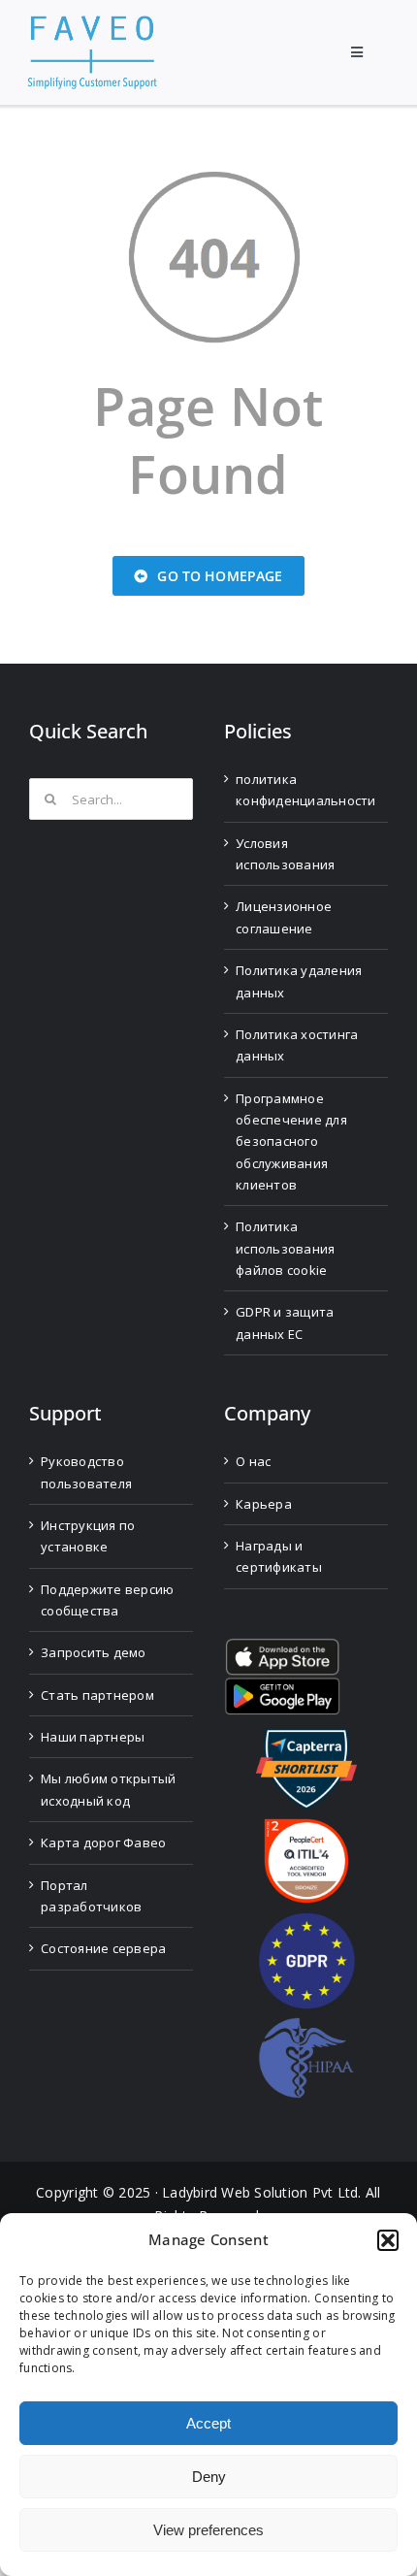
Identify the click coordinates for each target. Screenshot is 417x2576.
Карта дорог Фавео (103, 1842)
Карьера (264, 1504)
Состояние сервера (103, 1948)
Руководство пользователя (86, 1472)
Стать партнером (97, 1695)
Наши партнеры (93, 1737)
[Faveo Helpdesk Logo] (92, 23)
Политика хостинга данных (297, 1045)
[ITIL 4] (306, 1826)
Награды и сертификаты (279, 1556)
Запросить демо (94, 1652)
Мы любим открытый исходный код (108, 1789)
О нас (253, 1461)
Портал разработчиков (91, 1896)
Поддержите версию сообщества (107, 1600)
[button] (388, 2240)
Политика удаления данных (299, 981)
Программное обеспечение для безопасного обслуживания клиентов (291, 1141)
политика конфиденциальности (306, 790)
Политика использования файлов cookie (285, 1248)
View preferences (208, 2530)
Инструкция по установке (88, 1536)
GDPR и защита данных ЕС (285, 1322)
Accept (208, 2423)
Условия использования (285, 854)
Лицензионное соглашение (284, 917)
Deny (209, 2477)
